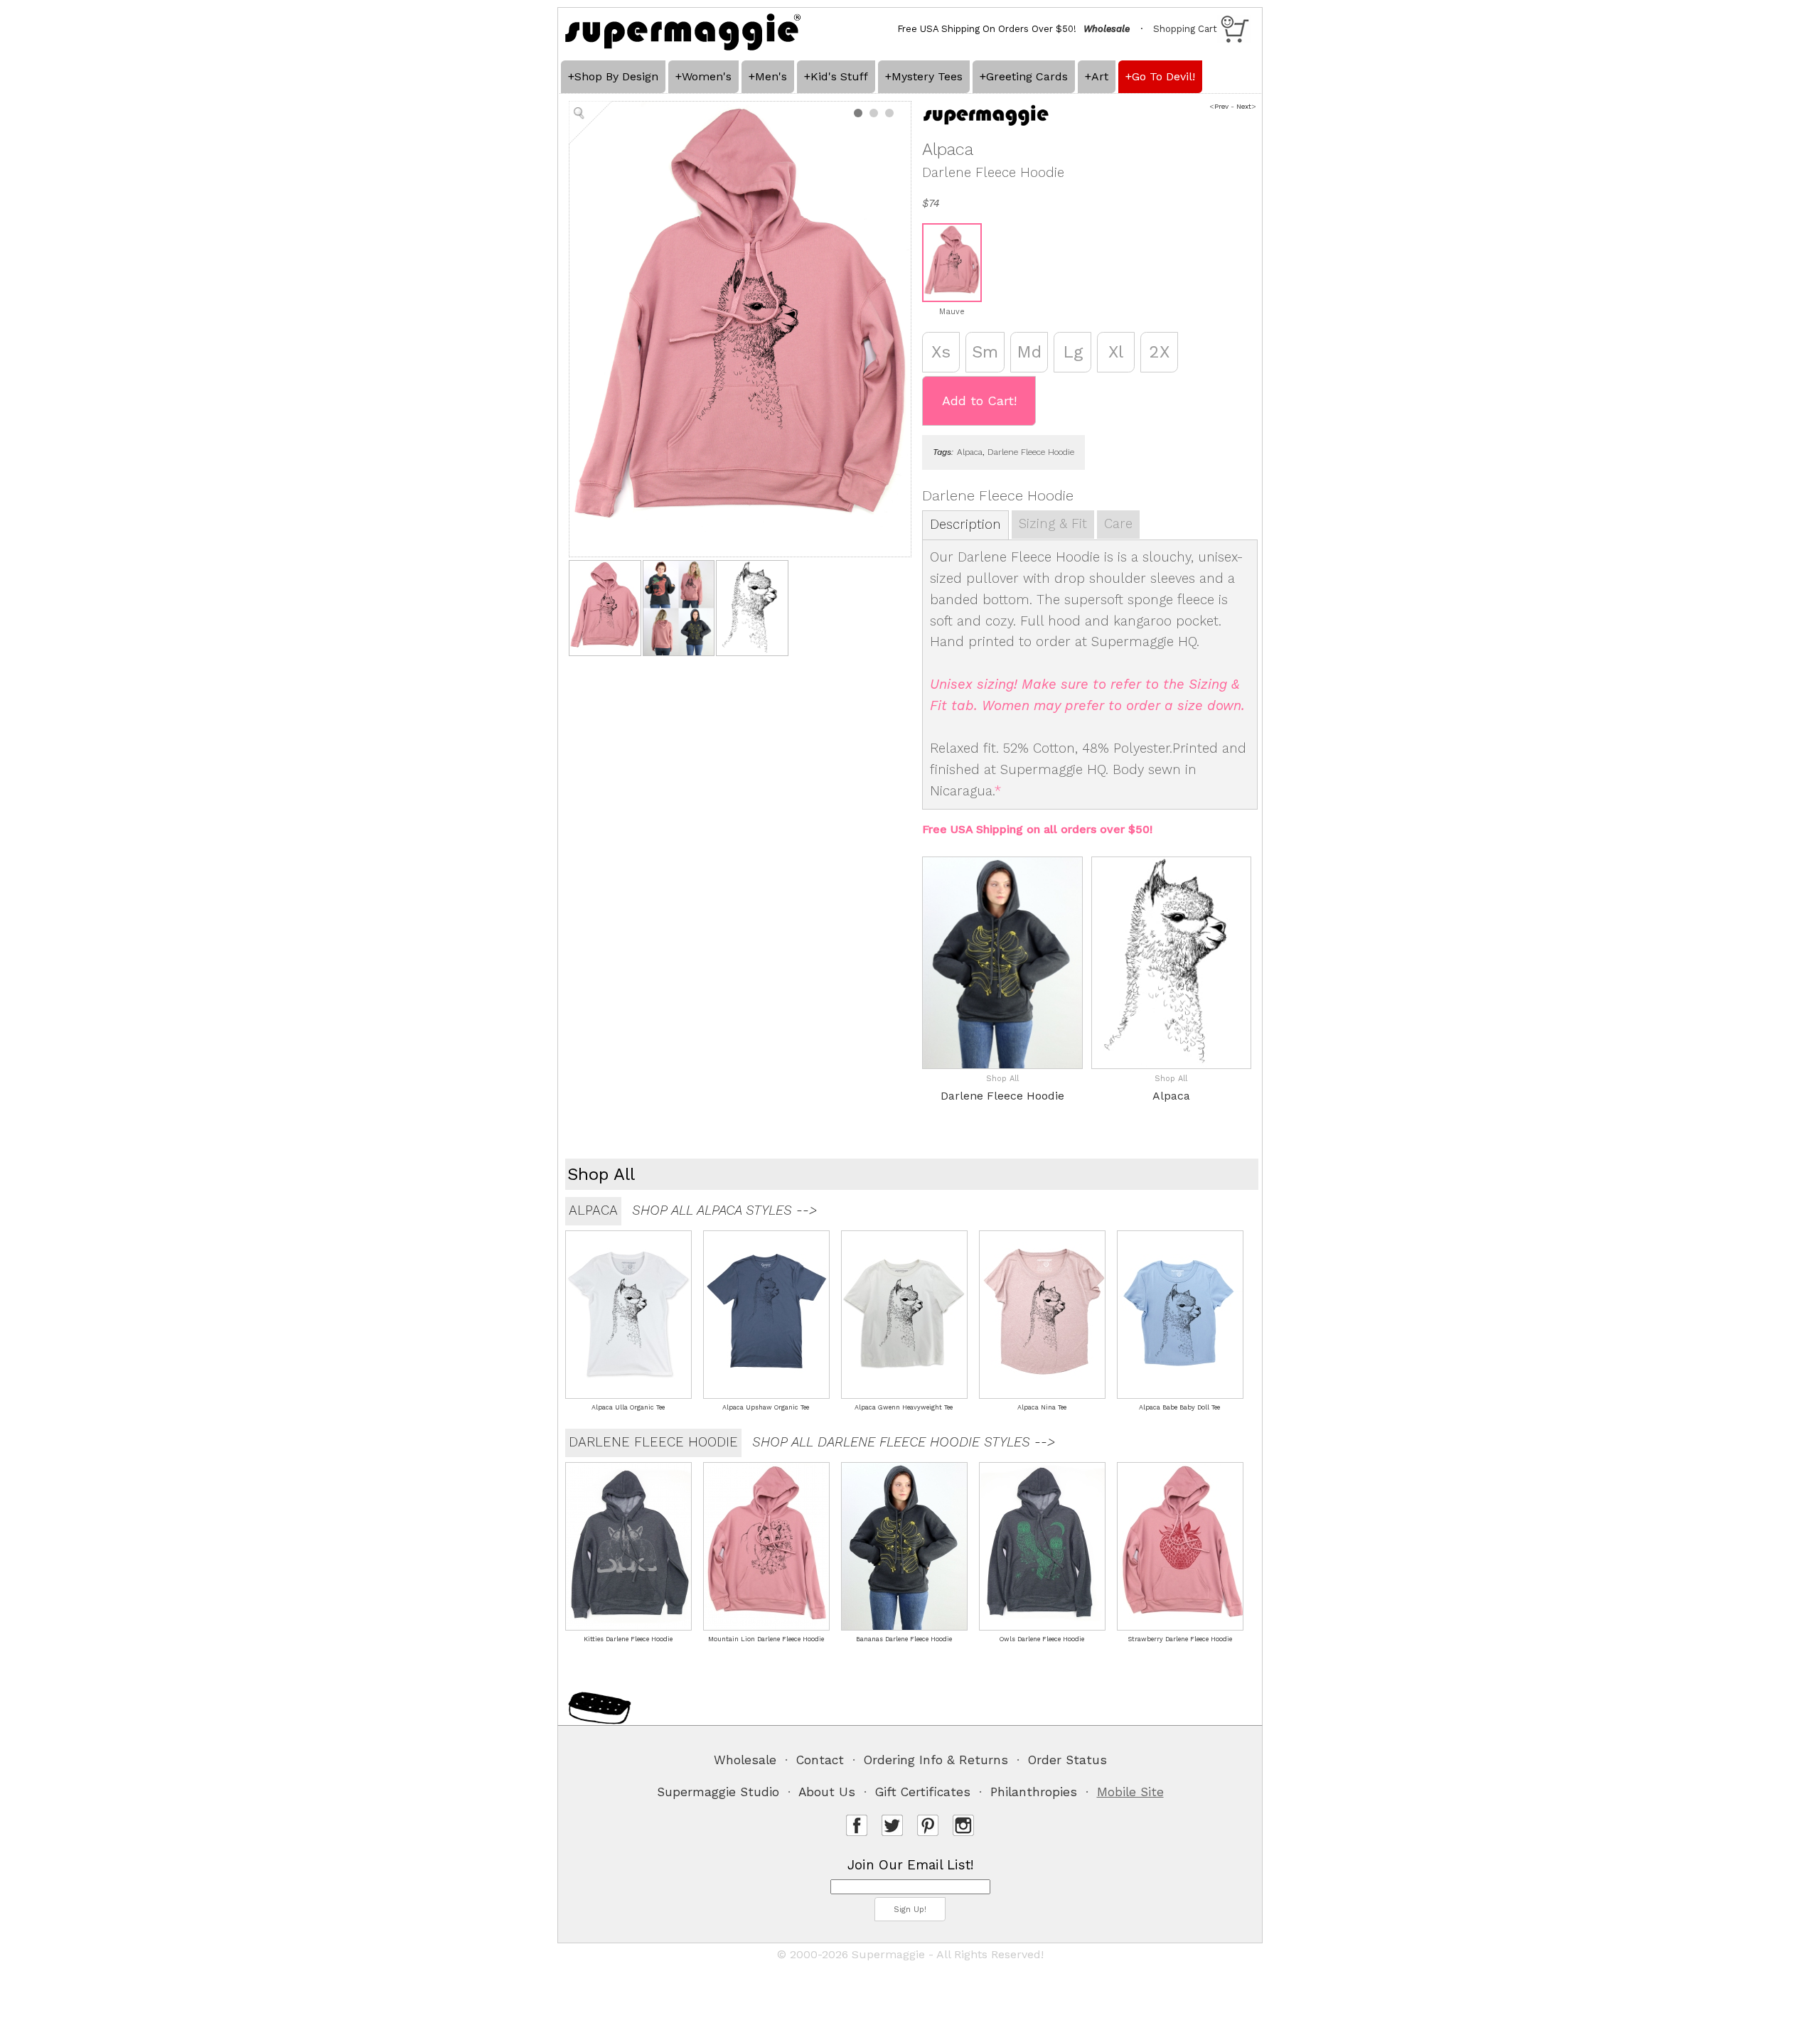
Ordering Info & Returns (936, 1760)
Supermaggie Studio (718, 1792)
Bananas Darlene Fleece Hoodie (904, 1639)
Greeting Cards (1027, 76)
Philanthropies (1034, 1792)
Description (965, 525)
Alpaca (970, 452)
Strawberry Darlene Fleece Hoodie (1180, 1639)
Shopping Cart (1185, 29)
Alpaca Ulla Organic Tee (628, 1407)
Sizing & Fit (1053, 524)
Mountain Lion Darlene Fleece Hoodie (766, 1639)
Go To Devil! (1163, 76)
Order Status (1067, 1760)
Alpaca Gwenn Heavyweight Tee (904, 1407)
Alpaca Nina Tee (1042, 1407)
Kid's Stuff (839, 76)
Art (1100, 76)
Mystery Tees (927, 76)
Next (1244, 106)
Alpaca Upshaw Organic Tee (766, 1407)
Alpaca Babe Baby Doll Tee (1179, 1407)
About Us (827, 1792)
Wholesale (745, 1760)
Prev (1221, 106)
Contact (820, 1760)
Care (1118, 524)
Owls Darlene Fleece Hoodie (1042, 1639)
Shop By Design (616, 76)
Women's (707, 76)
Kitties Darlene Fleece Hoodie (628, 1639)
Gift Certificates (923, 1792)
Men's (771, 76)
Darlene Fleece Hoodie (1031, 452)
